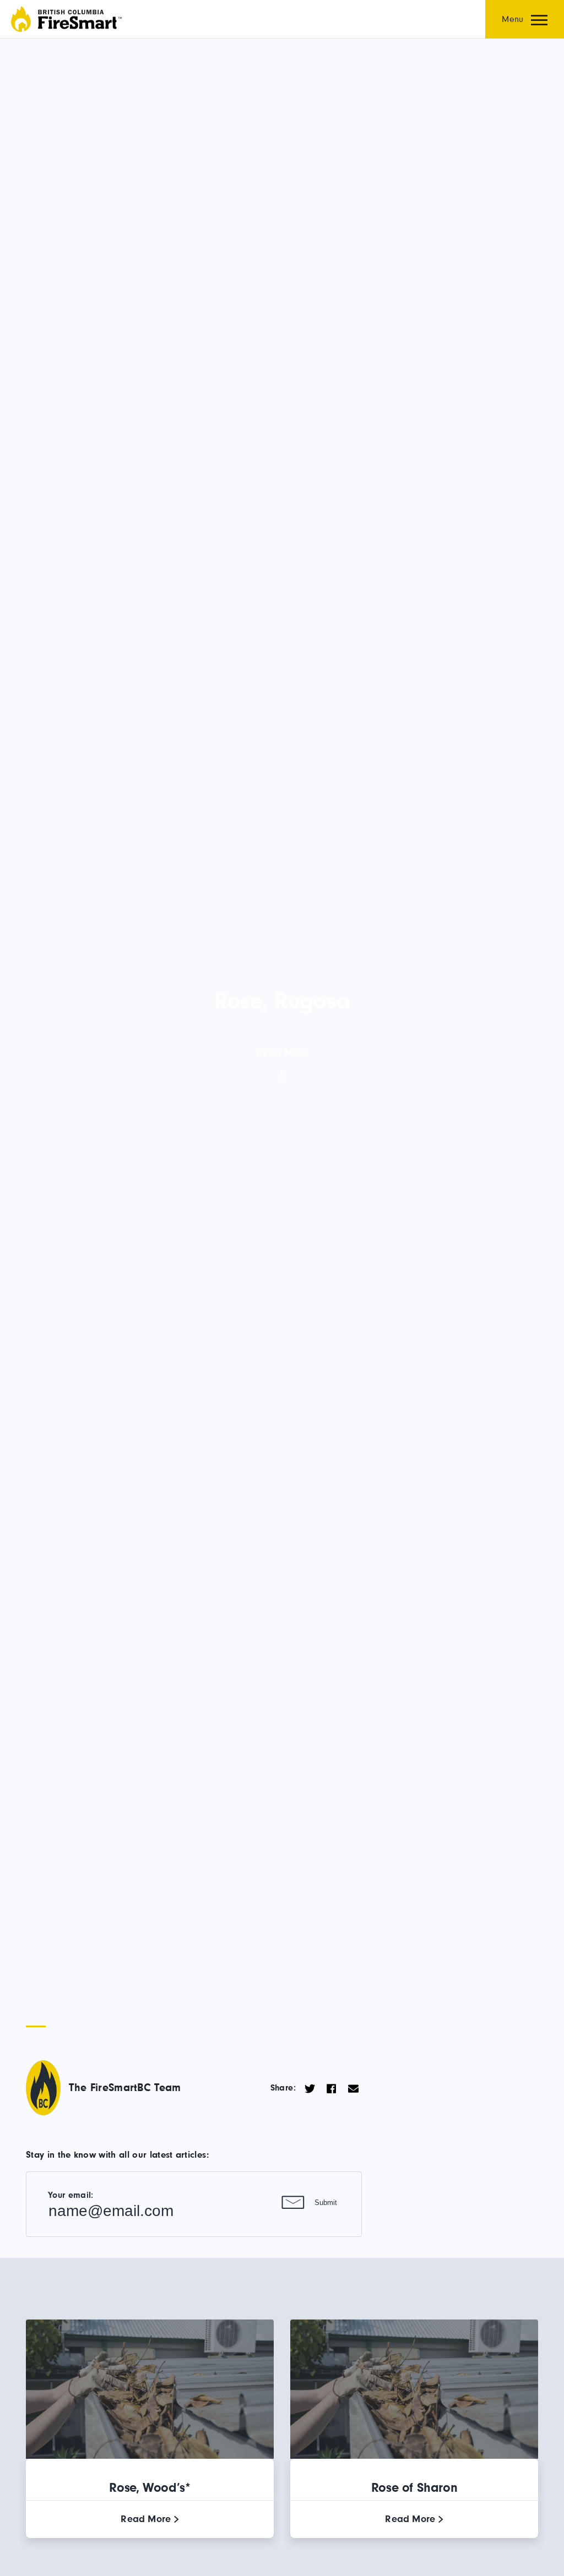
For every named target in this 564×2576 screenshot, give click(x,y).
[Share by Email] (353, 2088)
